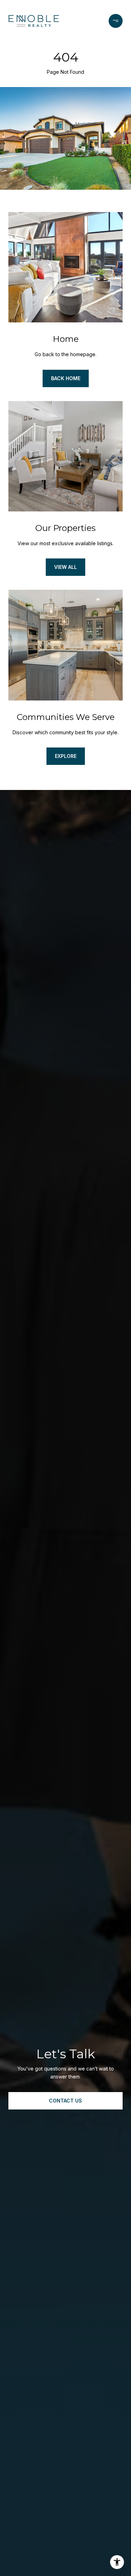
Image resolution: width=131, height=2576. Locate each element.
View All (65, 567)
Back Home (66, 378)
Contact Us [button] (65, 2101)
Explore (66, 756)
